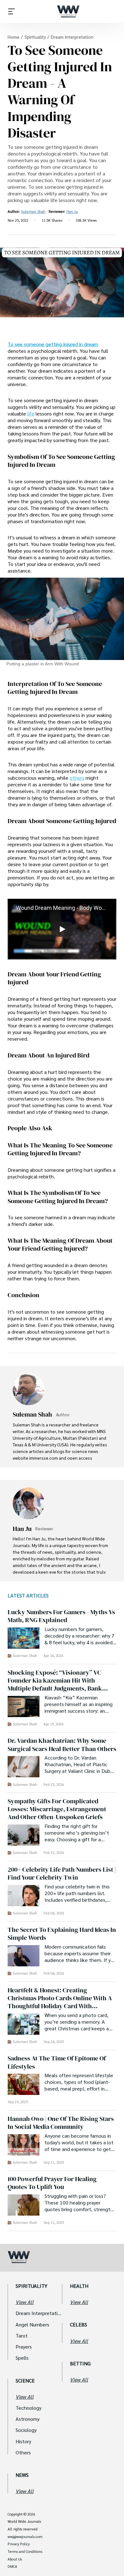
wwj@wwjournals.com (25, 2537)
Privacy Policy (19, 2544)
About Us (15, 2559)
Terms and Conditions (25, 2552)
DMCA (12, 2566)
